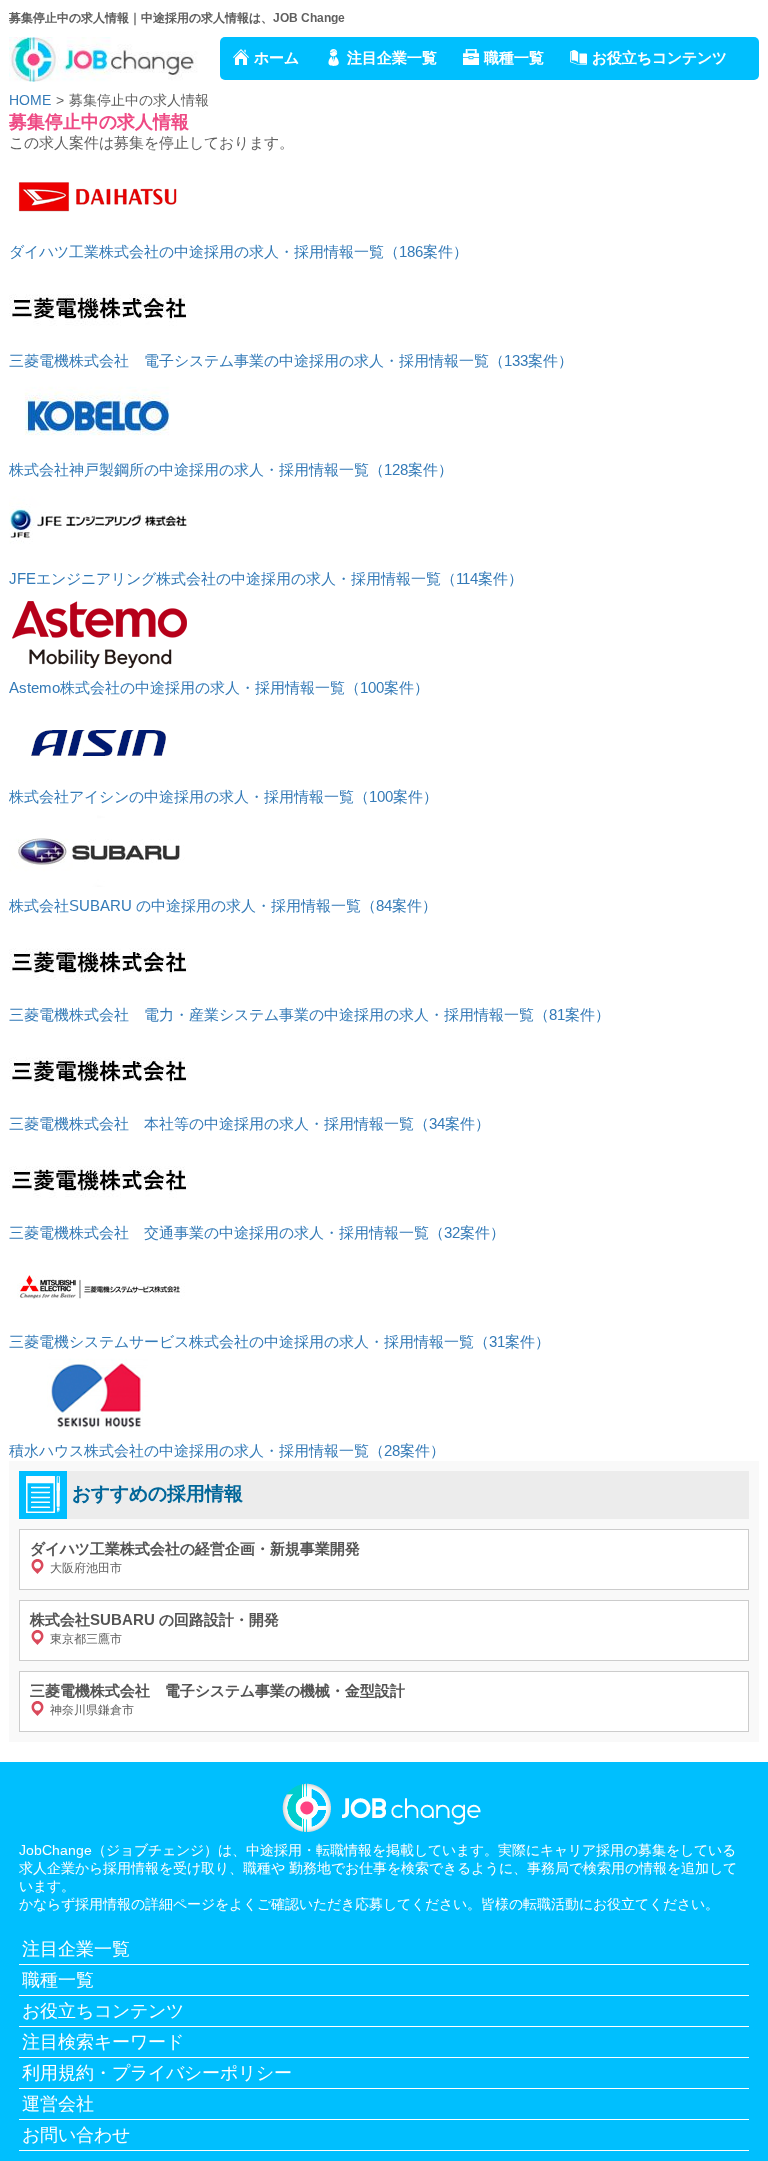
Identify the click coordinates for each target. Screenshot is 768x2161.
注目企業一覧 (392, 57)
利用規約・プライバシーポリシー (157, 2073)
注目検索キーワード (103, 2042)
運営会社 (58, 2104)
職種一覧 (514, 57)
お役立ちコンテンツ (659, 57)
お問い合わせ (76, 2135)
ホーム (276, 57)
